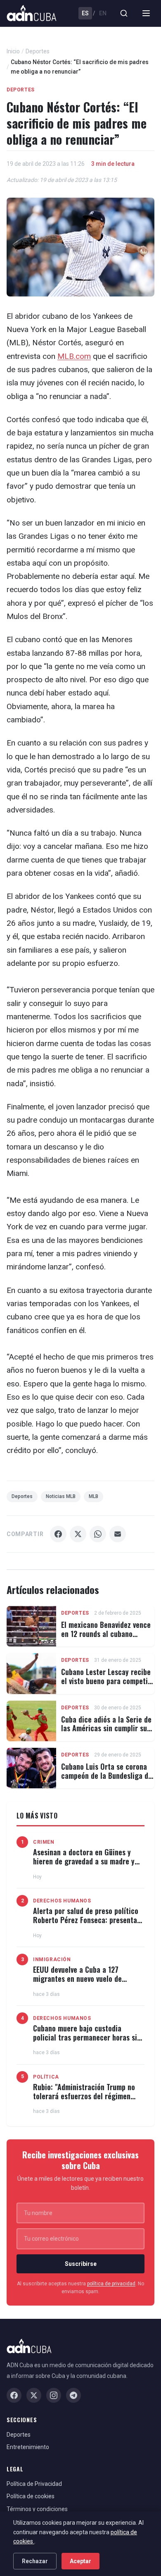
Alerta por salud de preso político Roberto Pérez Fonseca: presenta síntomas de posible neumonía (86, 1920)
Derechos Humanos (62, 1901)
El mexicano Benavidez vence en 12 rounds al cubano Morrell (106, 1633)
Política (46, 2077)
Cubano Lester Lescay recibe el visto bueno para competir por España (106, 1681)
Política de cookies (31, 2496)
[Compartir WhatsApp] (98, 1534)
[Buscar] (124, 13)
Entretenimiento (28, 2447)
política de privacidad (111, 2284)
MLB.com (74, 356)
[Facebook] (14, 2395)
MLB (94, 1496)
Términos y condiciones (37, 2509)
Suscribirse (81, 2264)
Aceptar (80, 2561)
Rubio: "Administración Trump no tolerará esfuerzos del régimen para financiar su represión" (84, 2096)
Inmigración (52, 1959)
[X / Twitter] (34, 2395)
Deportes (38, 51)
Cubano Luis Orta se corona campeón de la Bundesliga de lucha (107, 1775)
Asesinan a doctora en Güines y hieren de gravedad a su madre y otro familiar (84, 1861)
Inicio (13, 51)
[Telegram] (73, 2395)
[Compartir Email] (118, 1534)
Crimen (44, 1842)
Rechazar (35, 2561)
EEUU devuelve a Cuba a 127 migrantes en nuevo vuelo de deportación (77, 1978)
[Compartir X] (78, 1534)
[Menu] (146, 13)
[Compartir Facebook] (58, 1534)
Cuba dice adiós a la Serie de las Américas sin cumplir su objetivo (106, 1728)
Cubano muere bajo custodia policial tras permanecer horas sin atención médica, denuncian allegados (87, 2042)
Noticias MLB (61, 1496)
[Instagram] (54, 2395)
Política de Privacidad (34, 2484)
